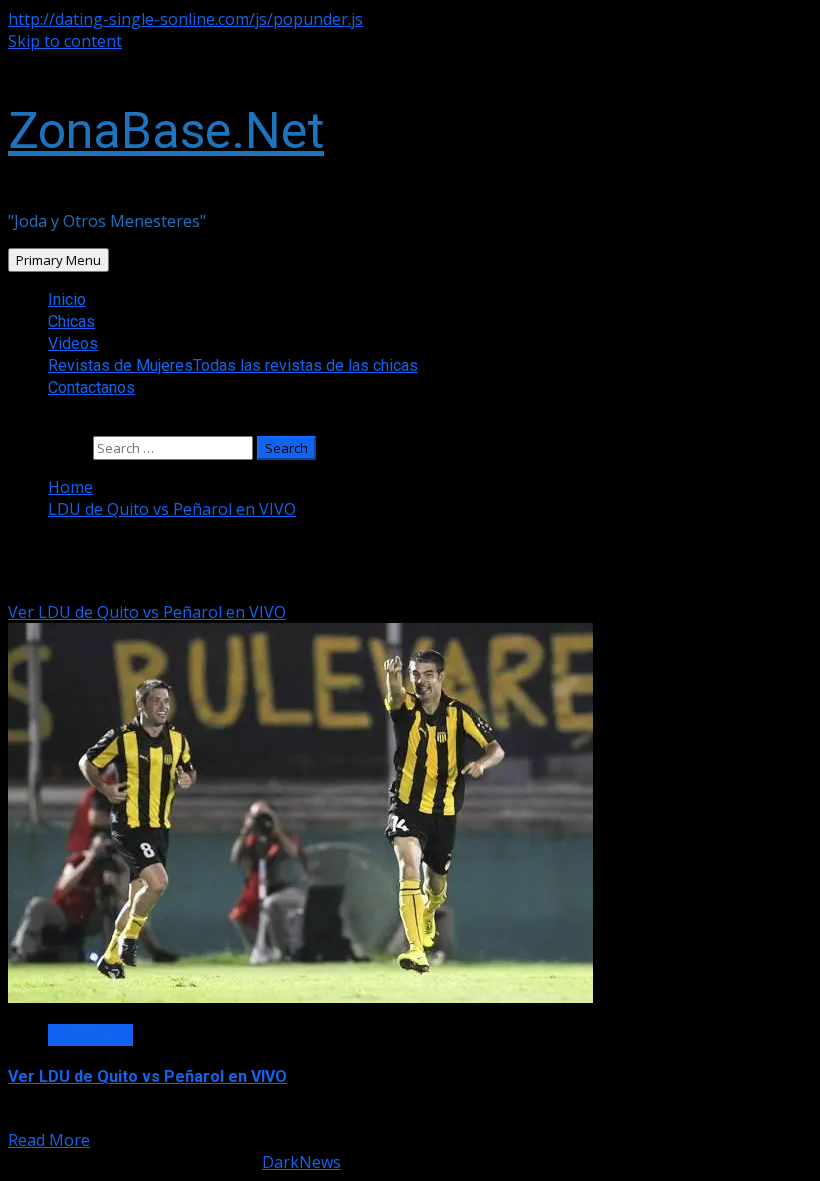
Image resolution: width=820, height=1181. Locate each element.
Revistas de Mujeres (233, 365)
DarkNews (301, 1162)
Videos (73, 343)
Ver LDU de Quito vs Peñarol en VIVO (147, 612)
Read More (49, 1140)
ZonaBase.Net (166, 131)
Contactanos (91, 387)
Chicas (71, 321)
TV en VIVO (90, 1035)
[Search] (14, 425)
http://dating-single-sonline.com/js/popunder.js (185, 19)
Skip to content (65, 41)
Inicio (67, 299)
